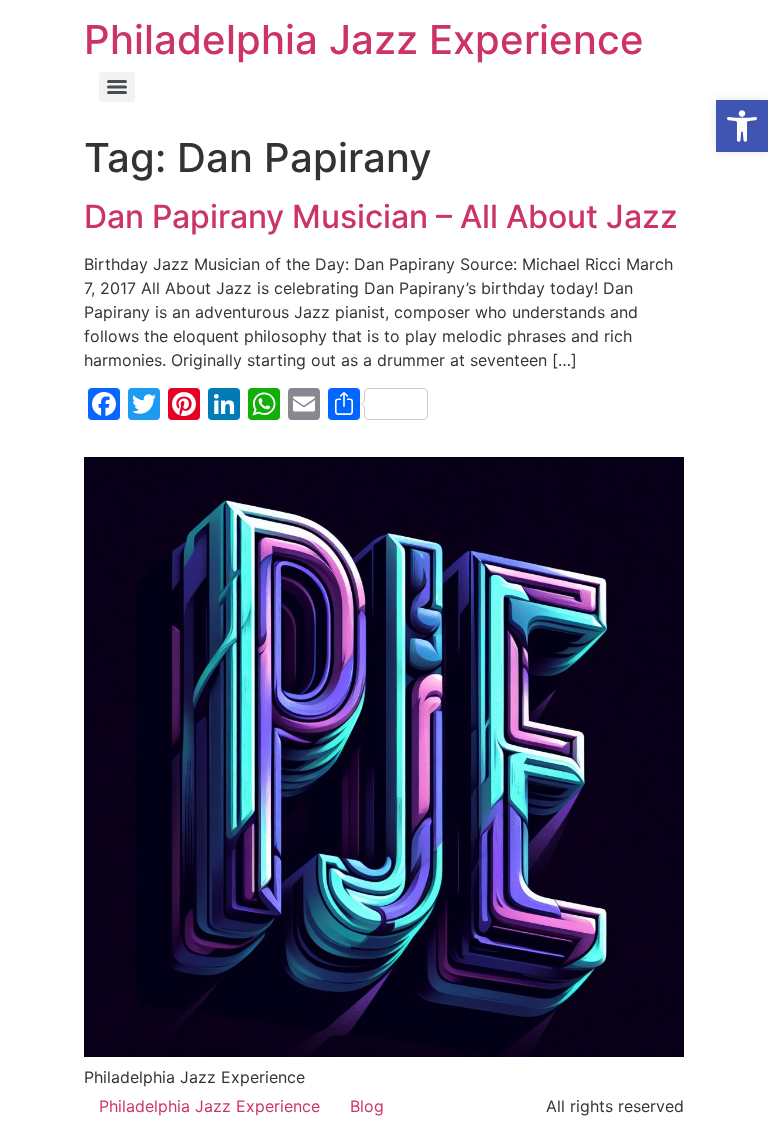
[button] (742, 126)
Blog (367, 1106)
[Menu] (117, 87)
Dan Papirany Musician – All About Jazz (381, 216)
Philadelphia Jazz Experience (364, 39)
